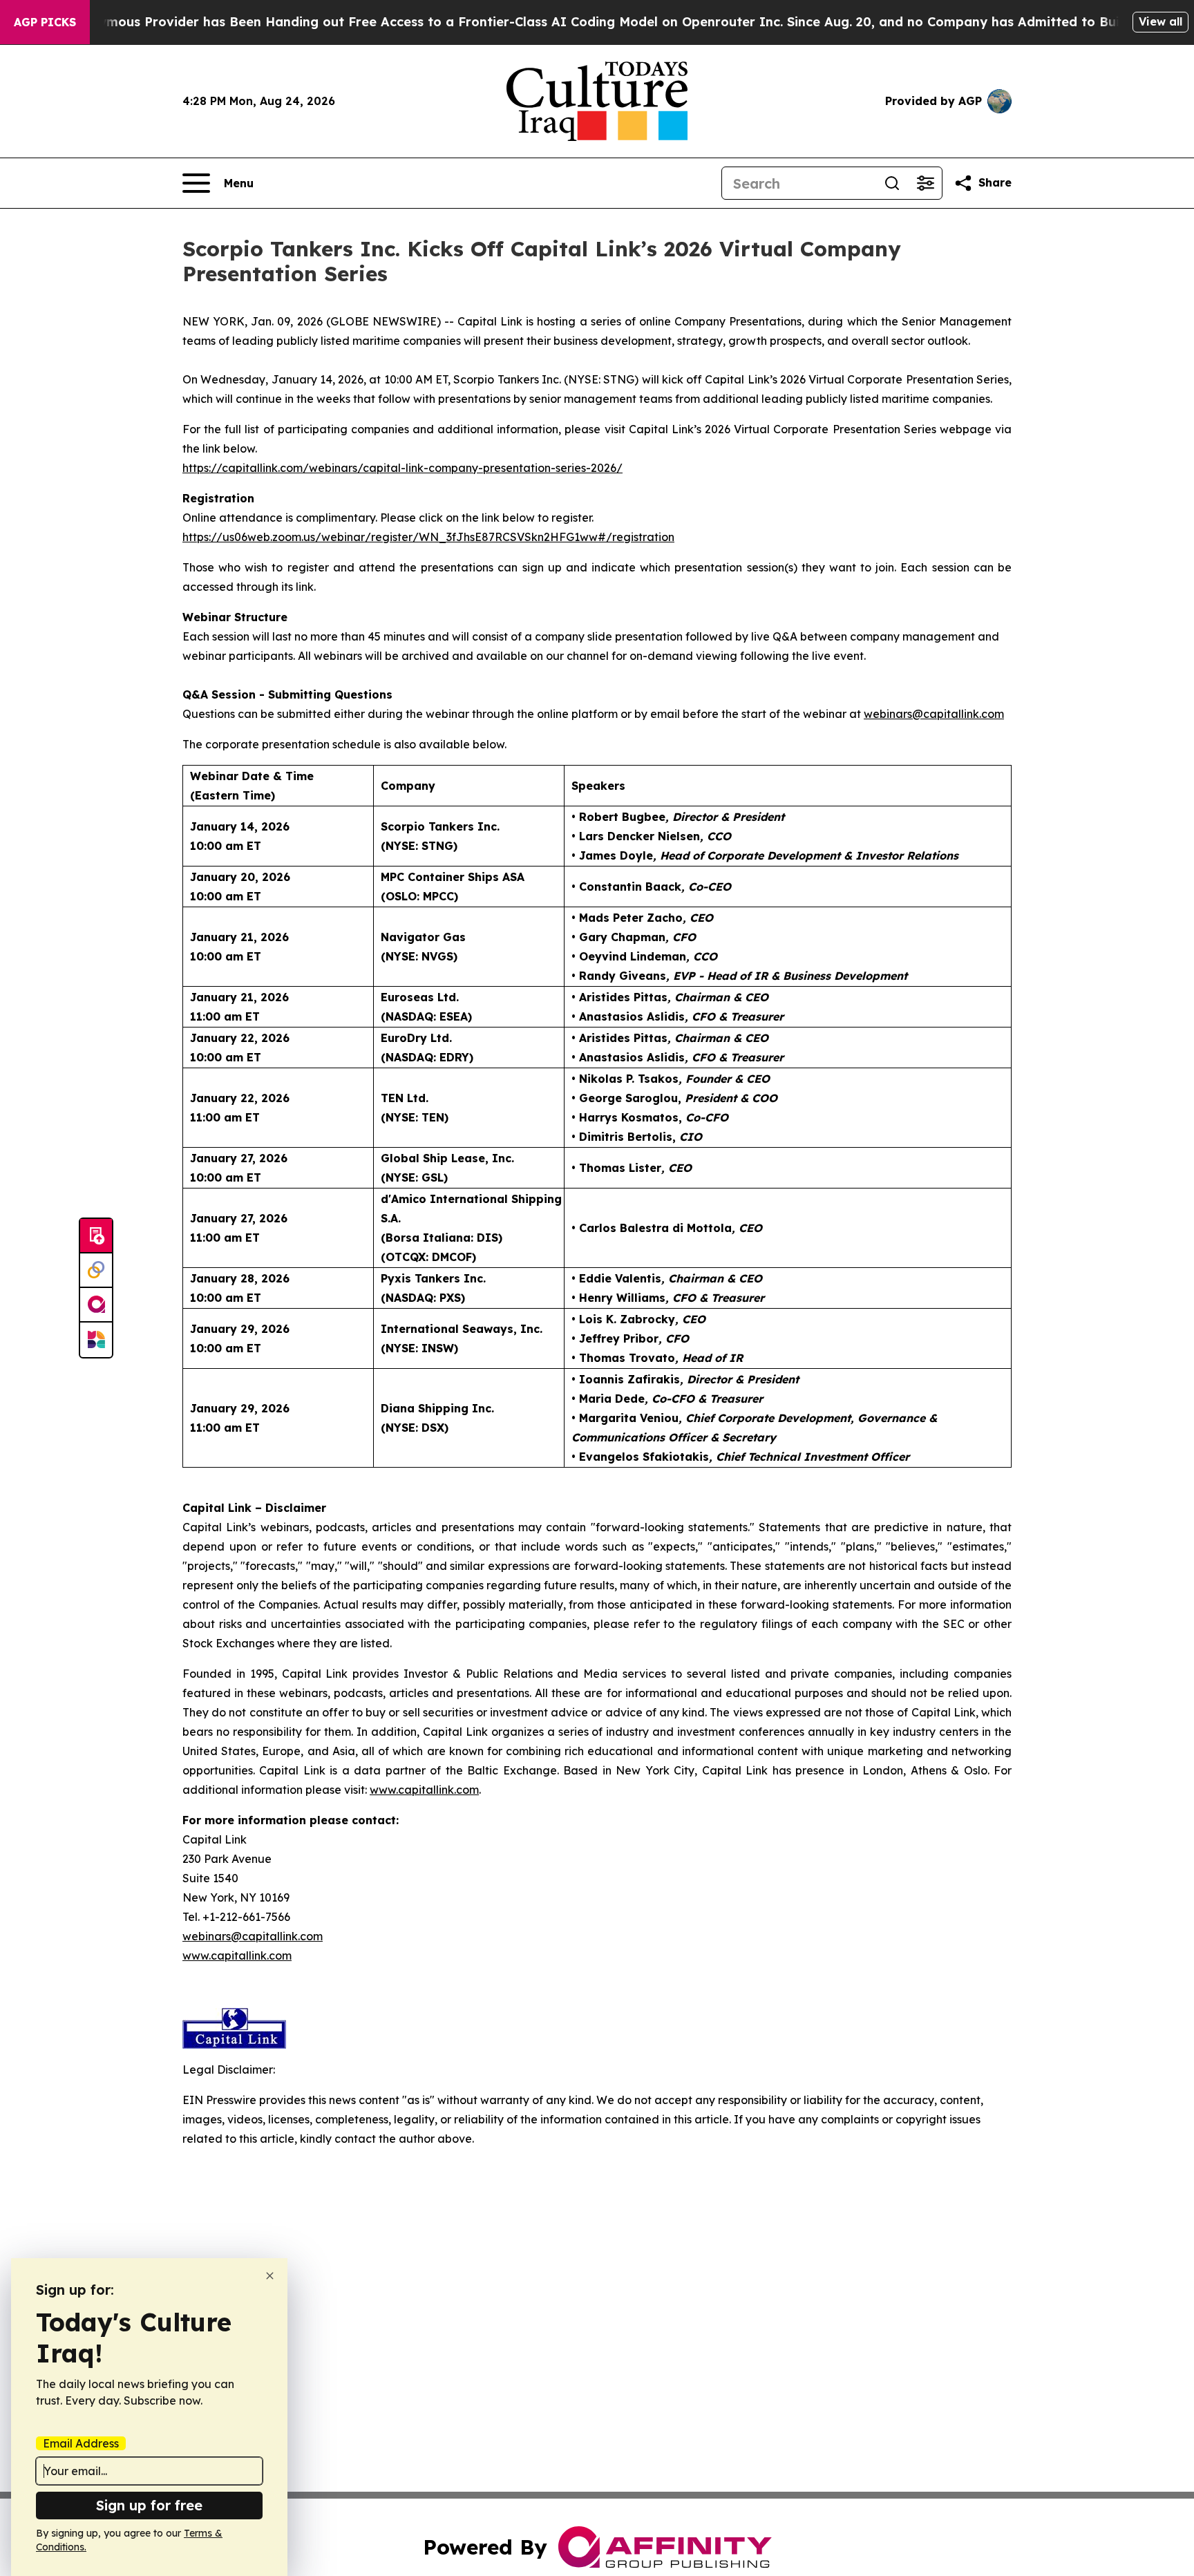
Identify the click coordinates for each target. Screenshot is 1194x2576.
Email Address (81, 2443)
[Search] (892, 183)
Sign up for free (149, 2505)
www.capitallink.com (237, 1955)
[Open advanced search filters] (925, 183)
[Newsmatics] (96, 1340)
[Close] (270, 2276)
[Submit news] (96, 1236)
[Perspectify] (96, 1271)
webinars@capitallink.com (253, 1936)
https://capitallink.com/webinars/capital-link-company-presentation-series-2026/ (402, 468)
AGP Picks (45, 22)
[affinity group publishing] (96, 1305)
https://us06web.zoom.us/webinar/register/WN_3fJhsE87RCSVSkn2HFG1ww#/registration (428, 537)
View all (1160, 21)
